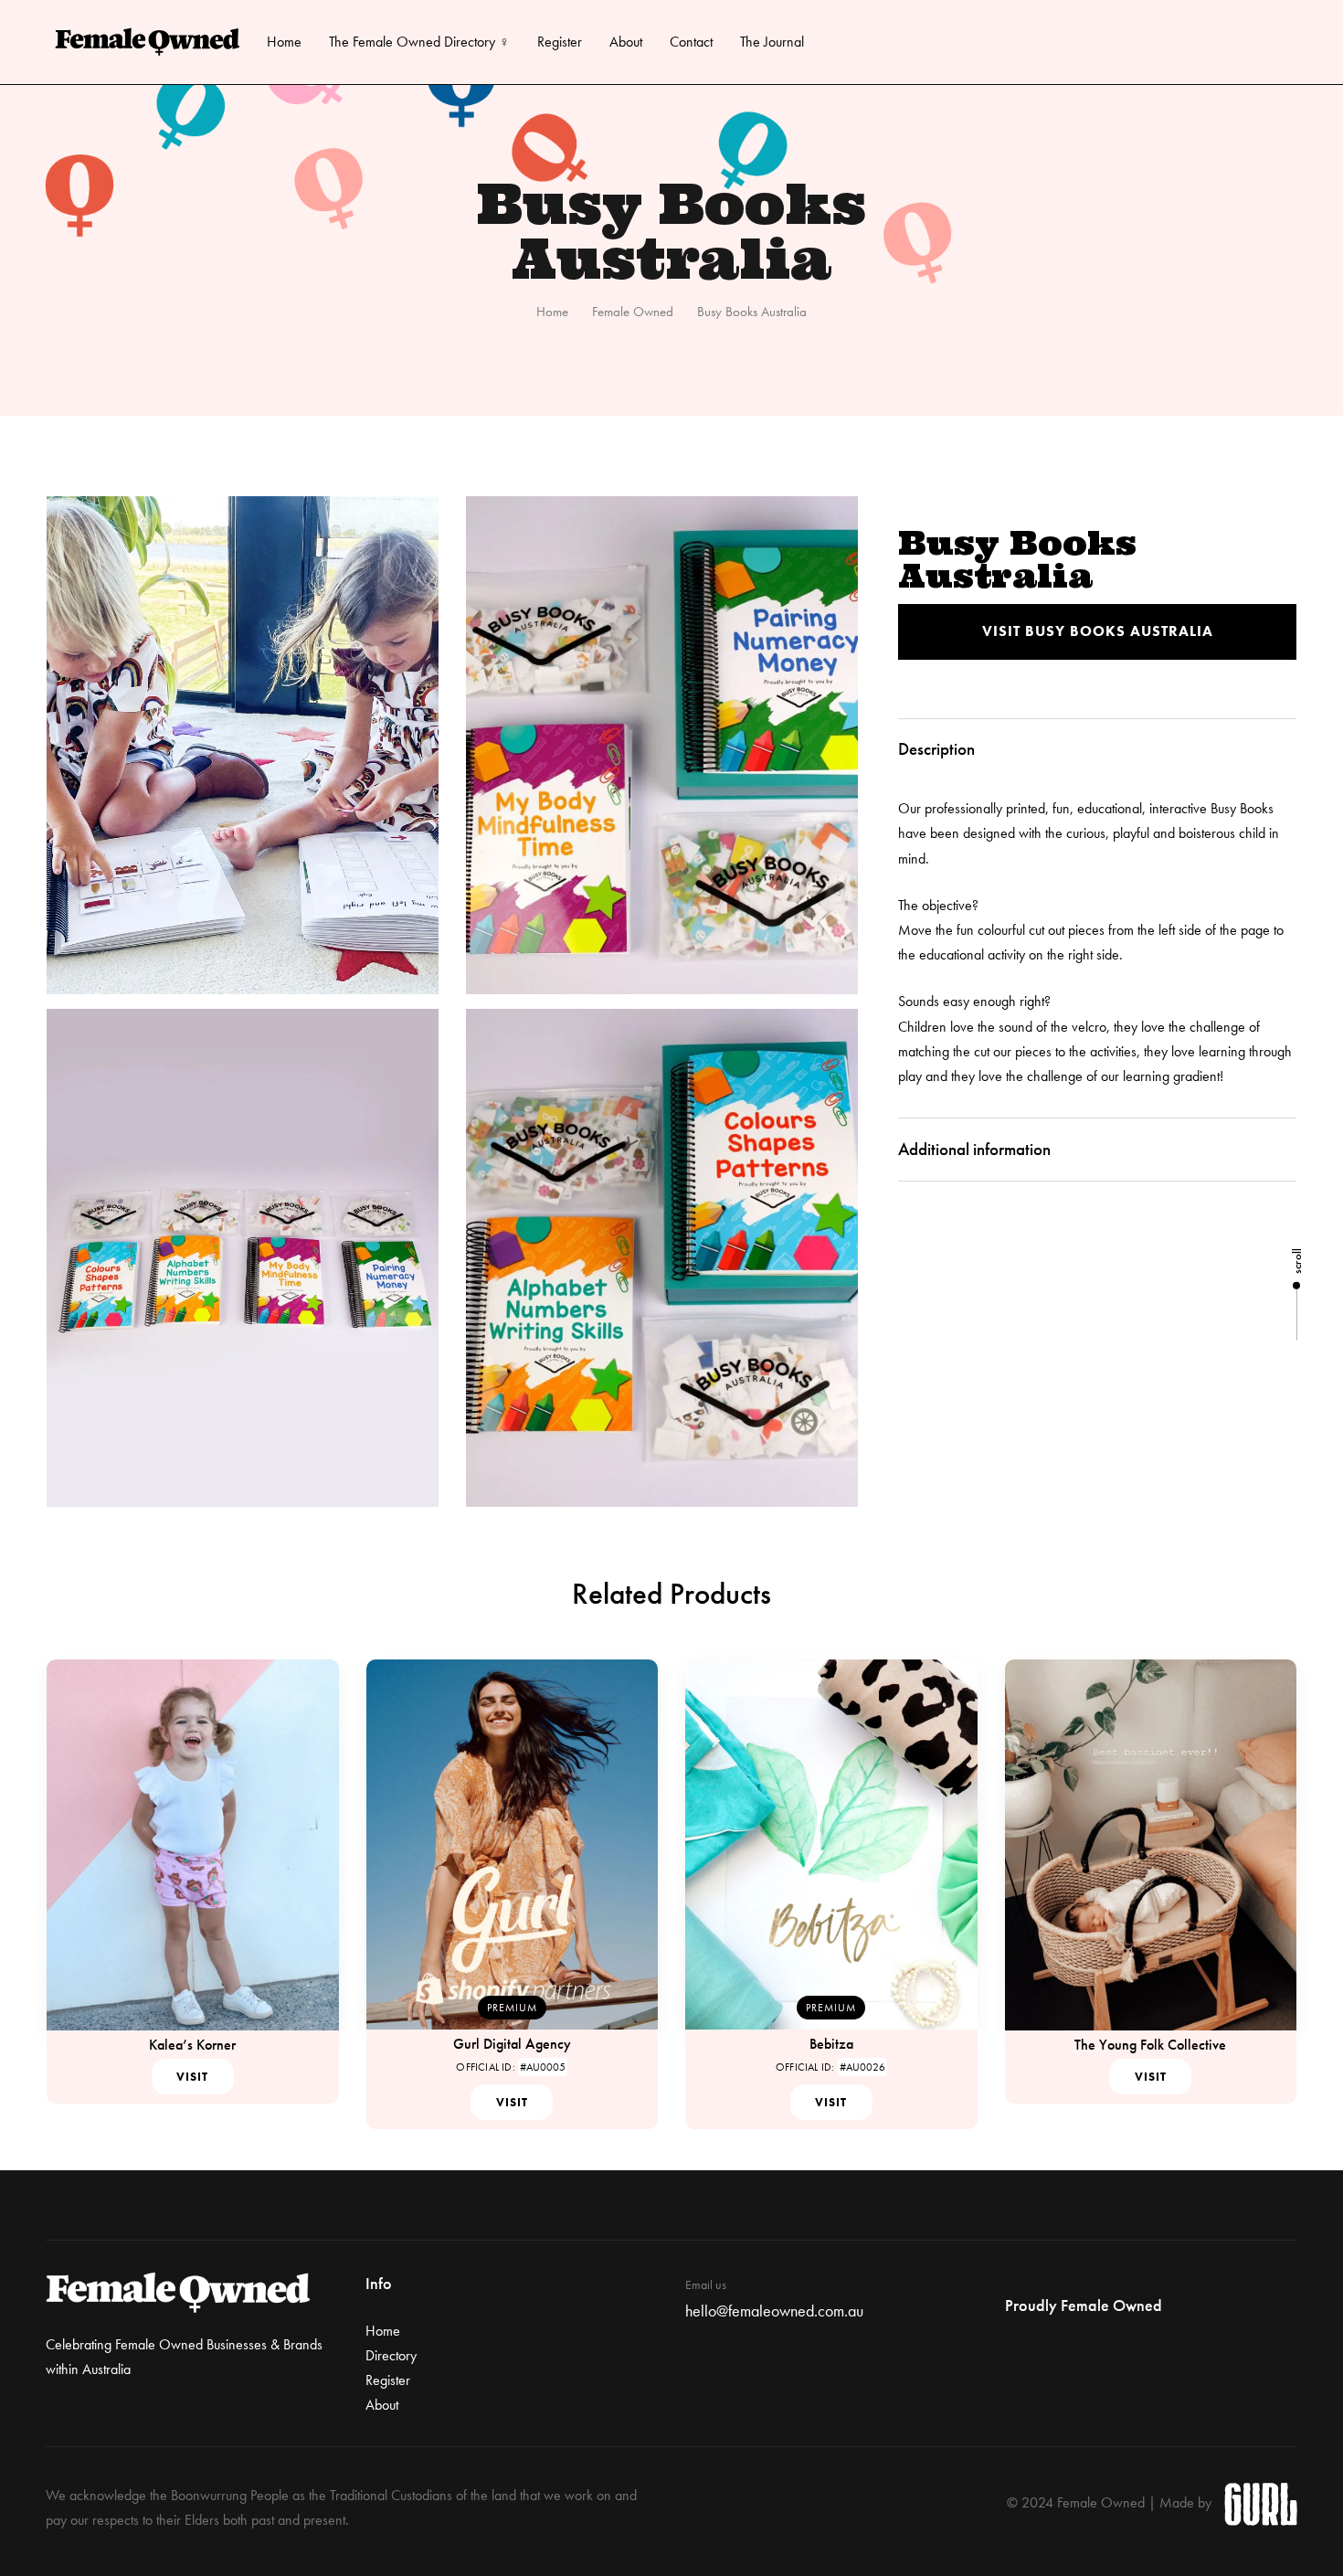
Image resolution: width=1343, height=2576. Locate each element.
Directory (391, 2355)
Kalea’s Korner (192, 2045)
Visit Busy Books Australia (1098, 631)
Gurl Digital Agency (512, 2044)
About (626, 42)
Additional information (974, 1149)
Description (936, 749)
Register (560, 42)
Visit (192, 2077)
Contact (691, 42)
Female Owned (633, 312)
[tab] (1097, 750)
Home (284, 42)
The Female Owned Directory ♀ (419, 42)
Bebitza (831, 2044)
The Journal (772, 42)
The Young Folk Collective (1150, 2045)
